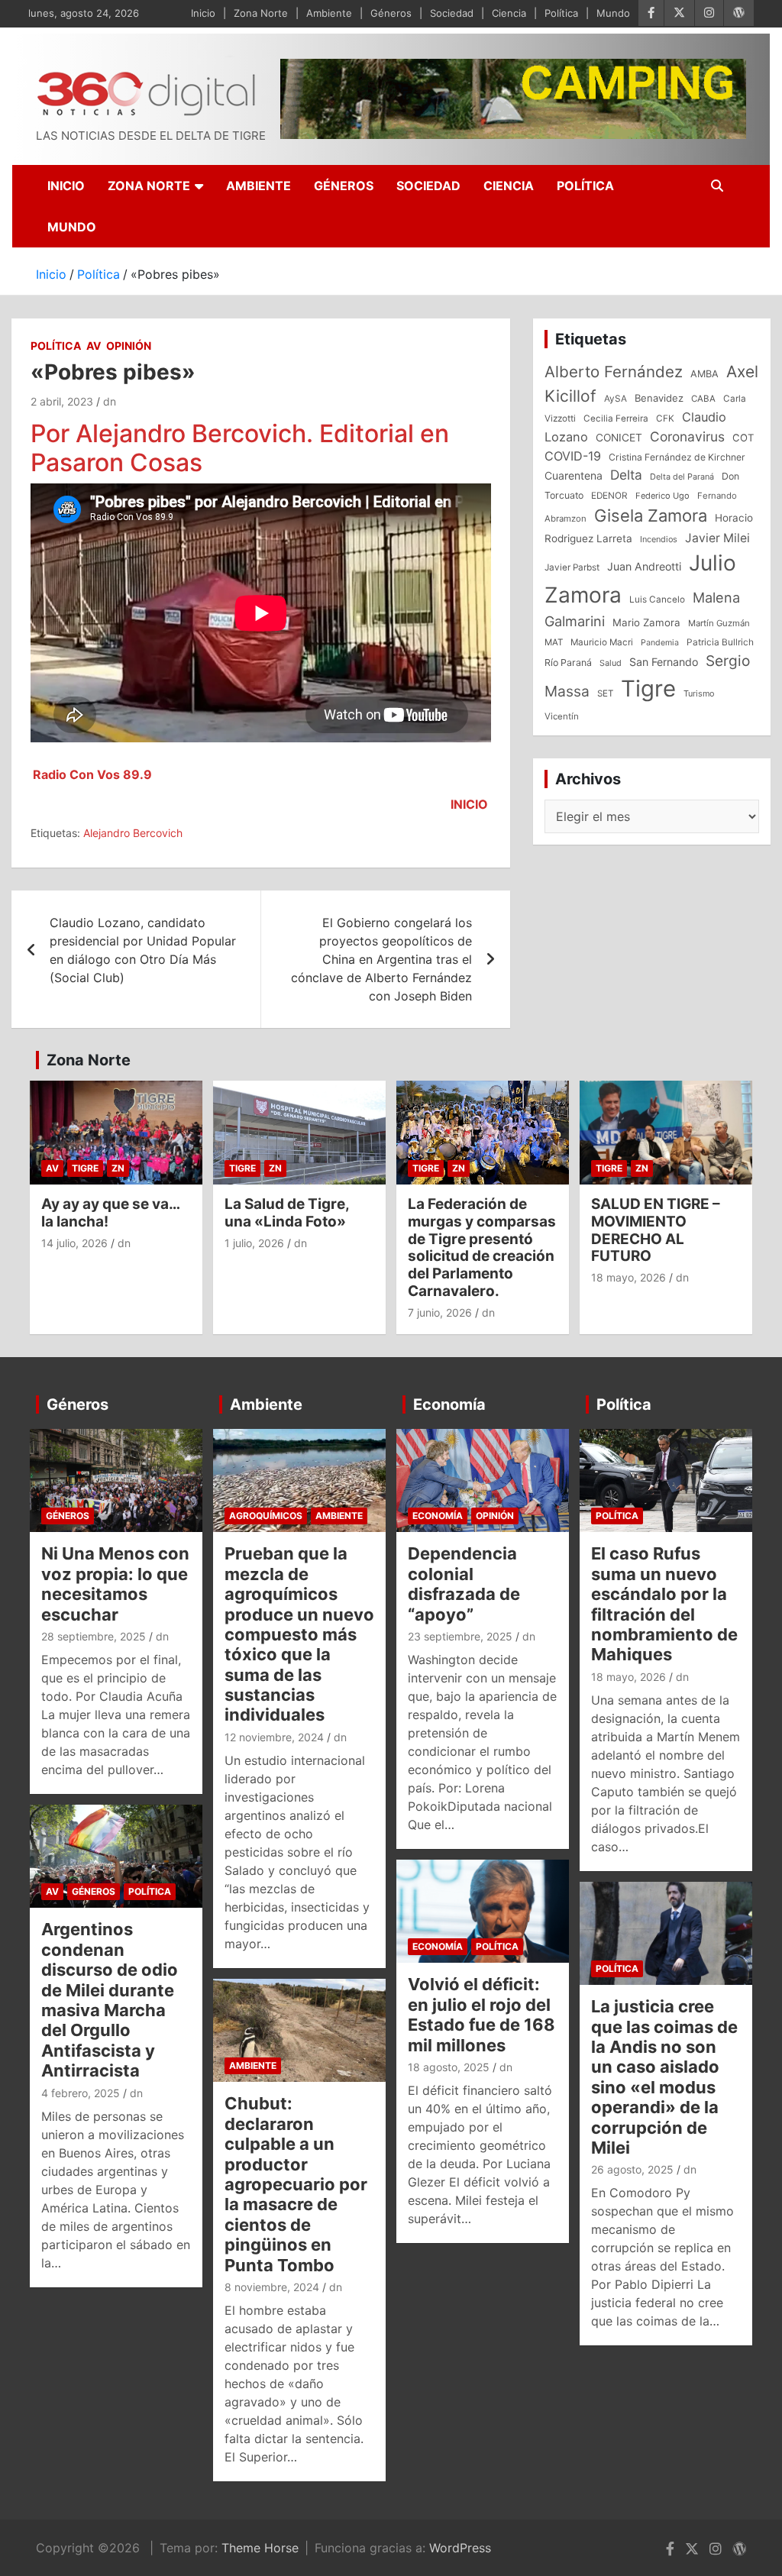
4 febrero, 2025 (81, 2093)
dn (110, 401)
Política (561, 13)
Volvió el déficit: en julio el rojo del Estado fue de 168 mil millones (481, 2014)
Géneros (391, 13)
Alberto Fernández (614, 372)
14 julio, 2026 (74, 1243)
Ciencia (509, 13)
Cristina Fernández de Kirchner (677, 457)
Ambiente (329, 13)
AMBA (704, 374)
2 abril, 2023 (62, 401)
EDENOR (609, 496)
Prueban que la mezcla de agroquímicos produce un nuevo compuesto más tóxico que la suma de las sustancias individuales (299, 1634)
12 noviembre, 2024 (274, 1737)
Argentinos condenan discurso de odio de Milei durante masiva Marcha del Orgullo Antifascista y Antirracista (110, 2000)
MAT (554, 642)
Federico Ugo (662, 496)
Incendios (659, 539)
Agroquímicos (266, 1516)
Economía (449, 1404)
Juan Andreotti (644, 566)
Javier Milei (717, 538)
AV (94, 346)
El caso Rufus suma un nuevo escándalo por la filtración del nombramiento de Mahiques (664, 1604)
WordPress (460, 2548)
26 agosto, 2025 (632, 2169)
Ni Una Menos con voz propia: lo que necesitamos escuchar (115, 1584)
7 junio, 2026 (440, 1312)
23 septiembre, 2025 (460, 1636)
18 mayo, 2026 (629, 1277)
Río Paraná (568, 663)
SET (605, 693)
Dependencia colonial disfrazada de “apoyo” (464, 1584)
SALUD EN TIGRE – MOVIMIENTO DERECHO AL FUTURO (656, 1230)
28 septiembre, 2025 (94, 1636)
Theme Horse (260, 2548)
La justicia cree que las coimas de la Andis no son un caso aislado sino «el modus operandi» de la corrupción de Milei (664, 2077)
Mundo (613, 13)
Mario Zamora (646, 622)
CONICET (619, 438)
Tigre (648, 688)
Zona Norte (261, 13)
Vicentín (562, 716)
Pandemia (660, 643)
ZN (118, 1168)
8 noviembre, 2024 (272, 2287)
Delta (626, 475)
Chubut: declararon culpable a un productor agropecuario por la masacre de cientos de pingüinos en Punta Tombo (296, 2184)
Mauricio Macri (602, 642)
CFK (665, 418)
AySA (616, 399)
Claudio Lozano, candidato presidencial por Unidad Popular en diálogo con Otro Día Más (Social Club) (143, 950)
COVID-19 (573, 456)
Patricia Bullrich (720, 642)
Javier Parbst (572, 567)
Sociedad (452, 13)
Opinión (129, 346)
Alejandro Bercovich (133, 833)
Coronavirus (687, 436)
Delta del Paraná (682, 477)
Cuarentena (574, 475)
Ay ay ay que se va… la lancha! (110, 1213)
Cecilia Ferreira (616, 419)
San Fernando (664, 662)
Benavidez (659, 398)
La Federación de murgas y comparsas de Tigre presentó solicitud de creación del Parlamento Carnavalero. (482, 1248)
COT (743, 438)
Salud (611, 663)
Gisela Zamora (651, 516)
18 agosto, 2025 (449, 2067)
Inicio (203, 13)
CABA (703, 399)
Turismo (699, 693)
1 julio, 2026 (254, 1243)
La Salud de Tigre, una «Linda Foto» (287, 1213)
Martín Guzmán (719, 623)
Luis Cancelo (657, 600)
